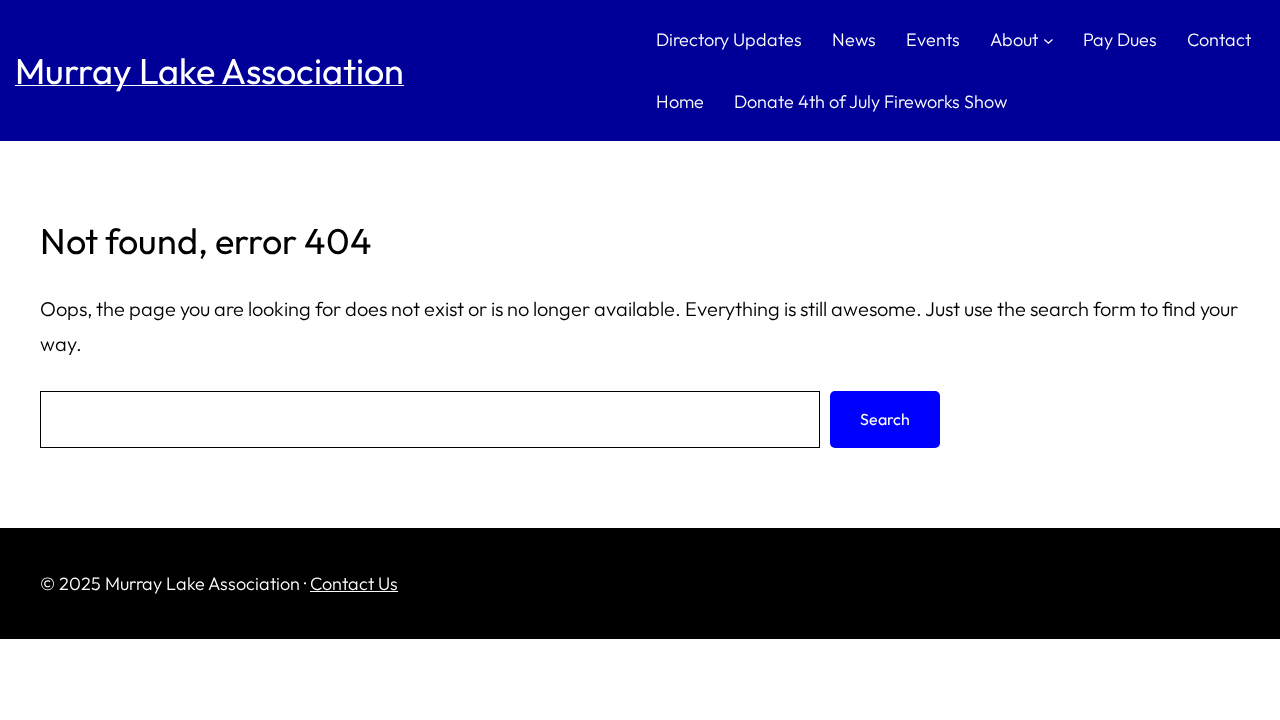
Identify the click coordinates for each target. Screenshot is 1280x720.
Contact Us (354, 583)
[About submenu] (1048, 39)
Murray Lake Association (209, 70)
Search (885, 419)
